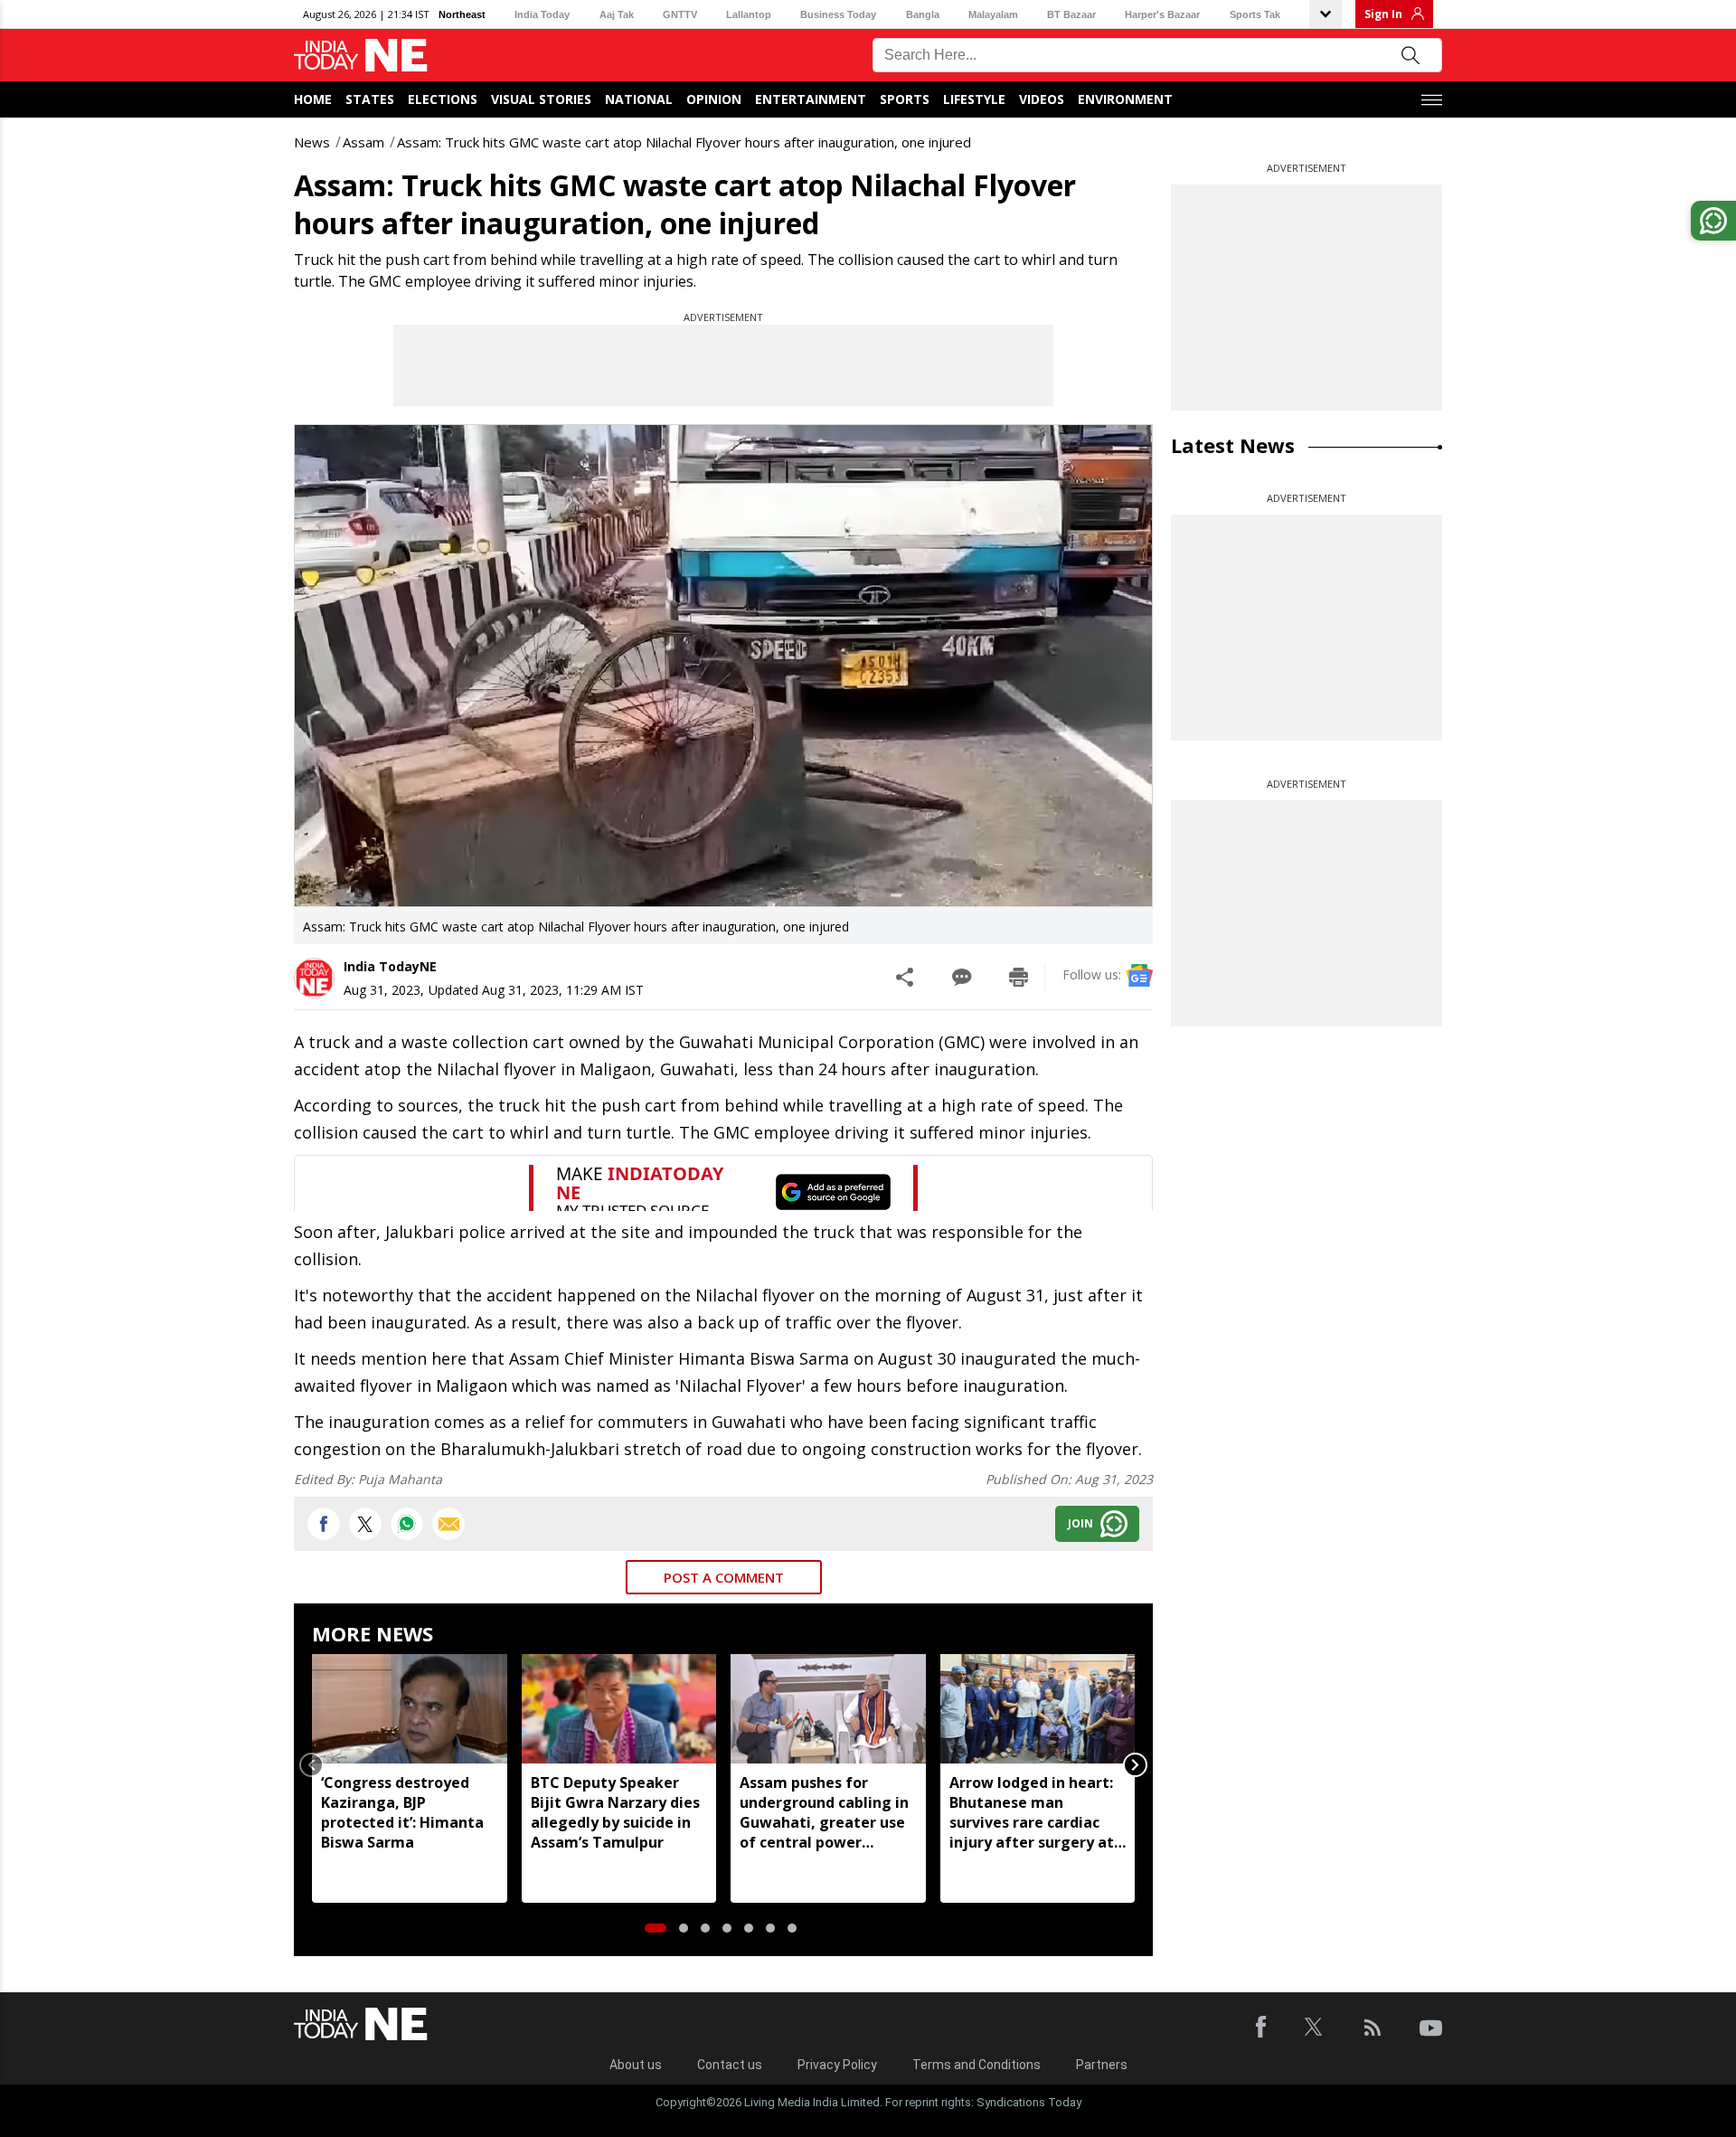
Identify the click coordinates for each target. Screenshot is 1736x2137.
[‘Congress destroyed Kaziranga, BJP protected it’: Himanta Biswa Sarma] (410, 1709)
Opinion (714, 99)
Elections (443, 99)
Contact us (730, 2065)
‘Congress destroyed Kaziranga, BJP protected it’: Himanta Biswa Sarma (402, 1812)
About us (636, 2065)
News (312, 142)
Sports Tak (1255, 14)
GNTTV (680, 14)
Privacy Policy (837, 2065)
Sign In (1383, 14)
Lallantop (749, 14)
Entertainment (811, 99)
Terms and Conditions (976, 2065)
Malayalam (993, 14)
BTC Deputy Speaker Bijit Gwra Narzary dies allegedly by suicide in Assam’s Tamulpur (615, 1812)
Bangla (923, 14)
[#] (407, 1524)
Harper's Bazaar (1162, 14)
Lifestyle (974, 99)
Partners (1102, 2065)
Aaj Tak (617, 14)
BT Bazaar (1071, 14)
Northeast (462, 14)
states (370, 99)
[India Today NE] (361, 56)
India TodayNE (390, 966)
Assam (363, 142)
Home (313, 99)
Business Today (838, 14)
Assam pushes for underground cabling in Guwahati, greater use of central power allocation (824, 1812)
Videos (1042, 99)
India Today (542, 14)
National (639, 99)
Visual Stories (541, 99)
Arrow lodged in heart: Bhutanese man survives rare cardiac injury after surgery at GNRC (1032, 1812)
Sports (905, 99)
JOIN (1080, 1523)
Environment (1125, 99)
